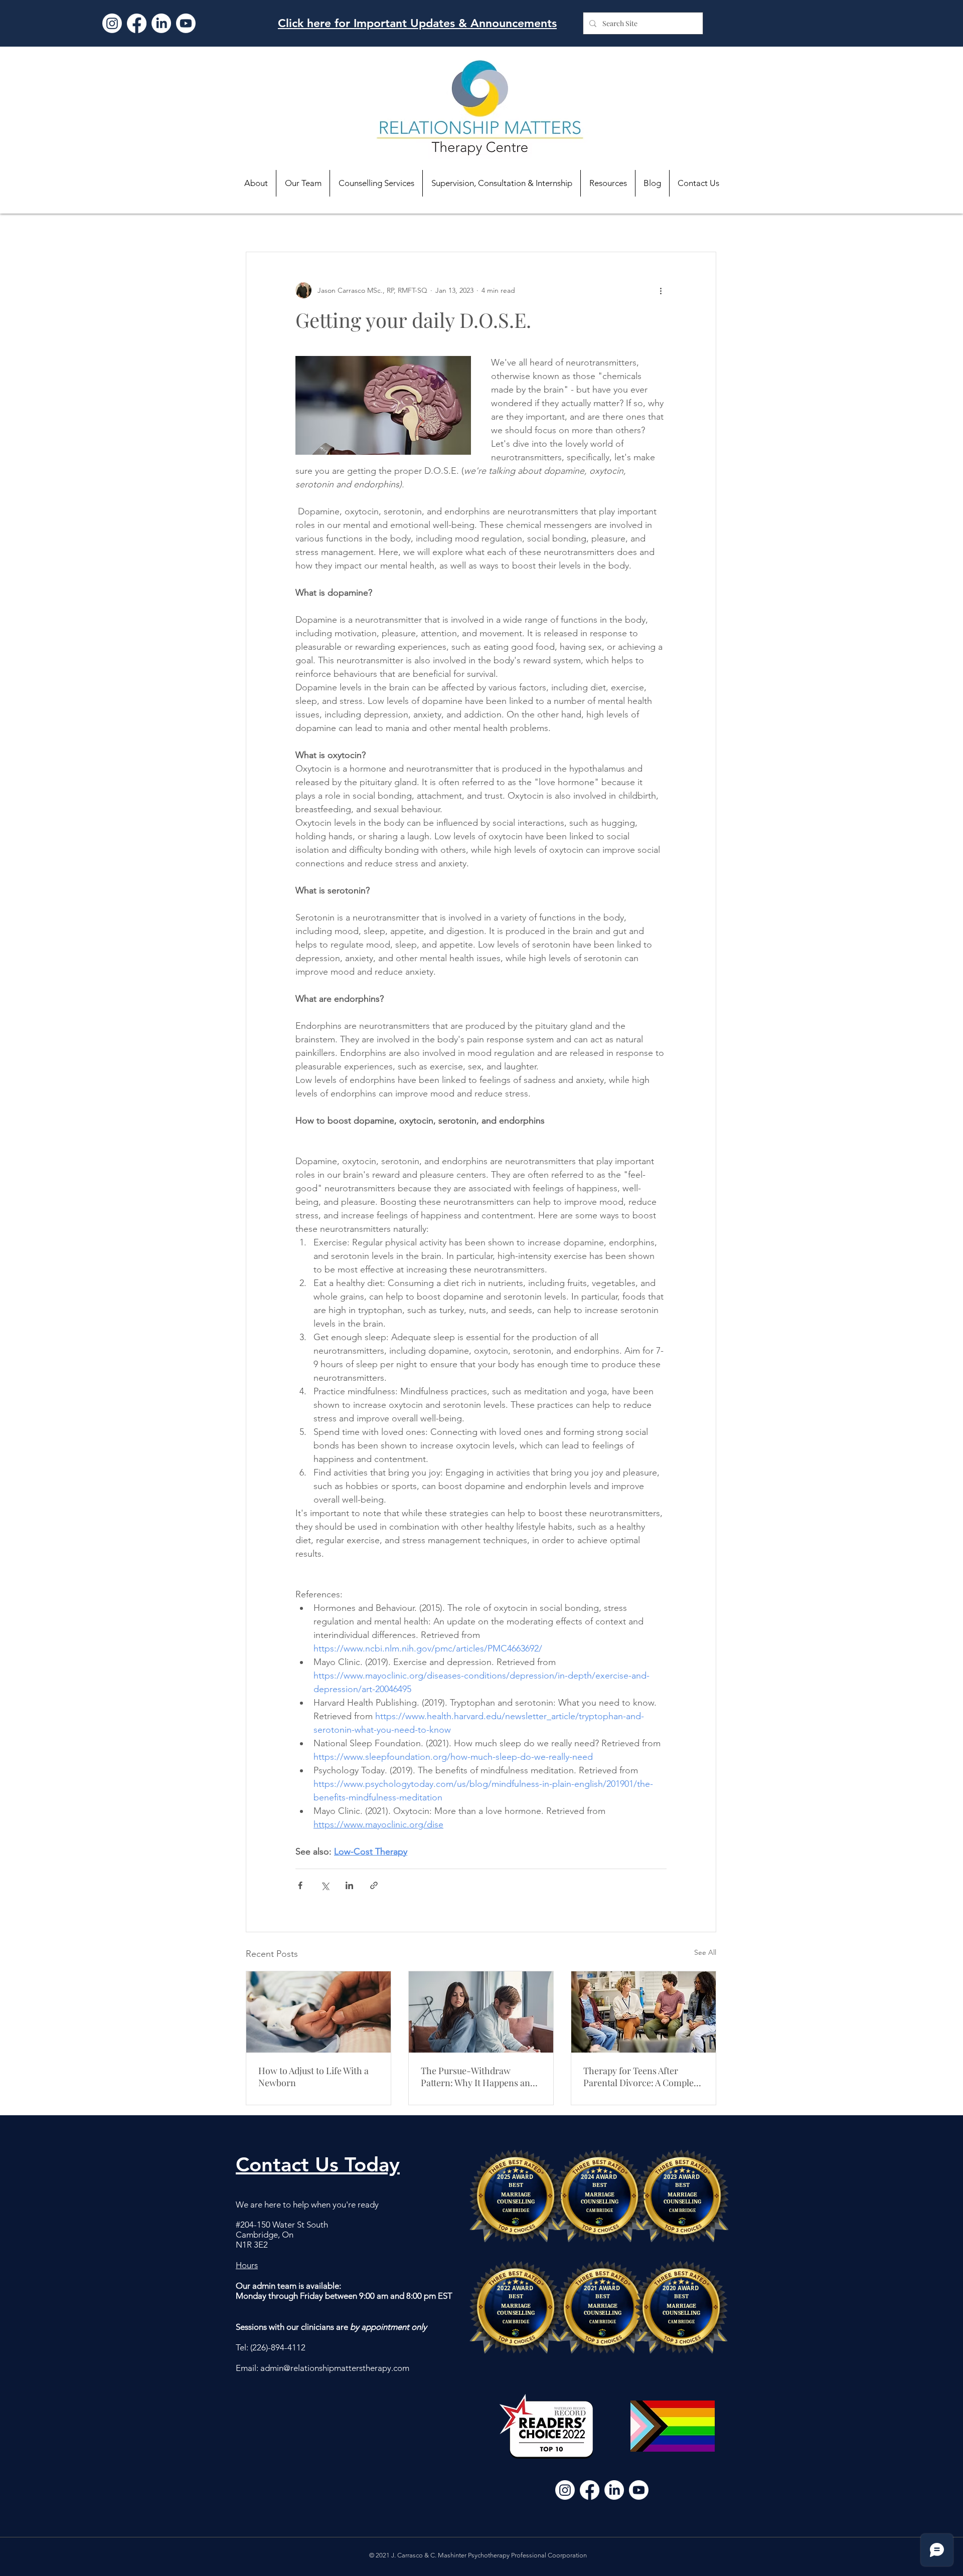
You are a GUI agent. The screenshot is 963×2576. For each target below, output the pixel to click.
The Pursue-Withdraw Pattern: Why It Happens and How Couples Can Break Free (479, 2077)
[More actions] (661, 290)
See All (705, 1952)
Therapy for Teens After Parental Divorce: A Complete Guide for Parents (642, 2077)
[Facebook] (137, 23)
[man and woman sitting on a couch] (481, 2012)
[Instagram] (112, 23)
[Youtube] (186, 23)
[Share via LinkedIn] (349, 1885)
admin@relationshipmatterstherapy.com (335, 2368)
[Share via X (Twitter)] (325, 1885)
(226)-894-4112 (278, 2347)
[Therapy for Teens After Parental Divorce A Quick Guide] (644, 2012)
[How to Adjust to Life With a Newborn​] (318, 2012)
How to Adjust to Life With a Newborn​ (313, 2077)
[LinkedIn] (161, 23)
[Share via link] (374, 1885)
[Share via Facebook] (300, 1885)
